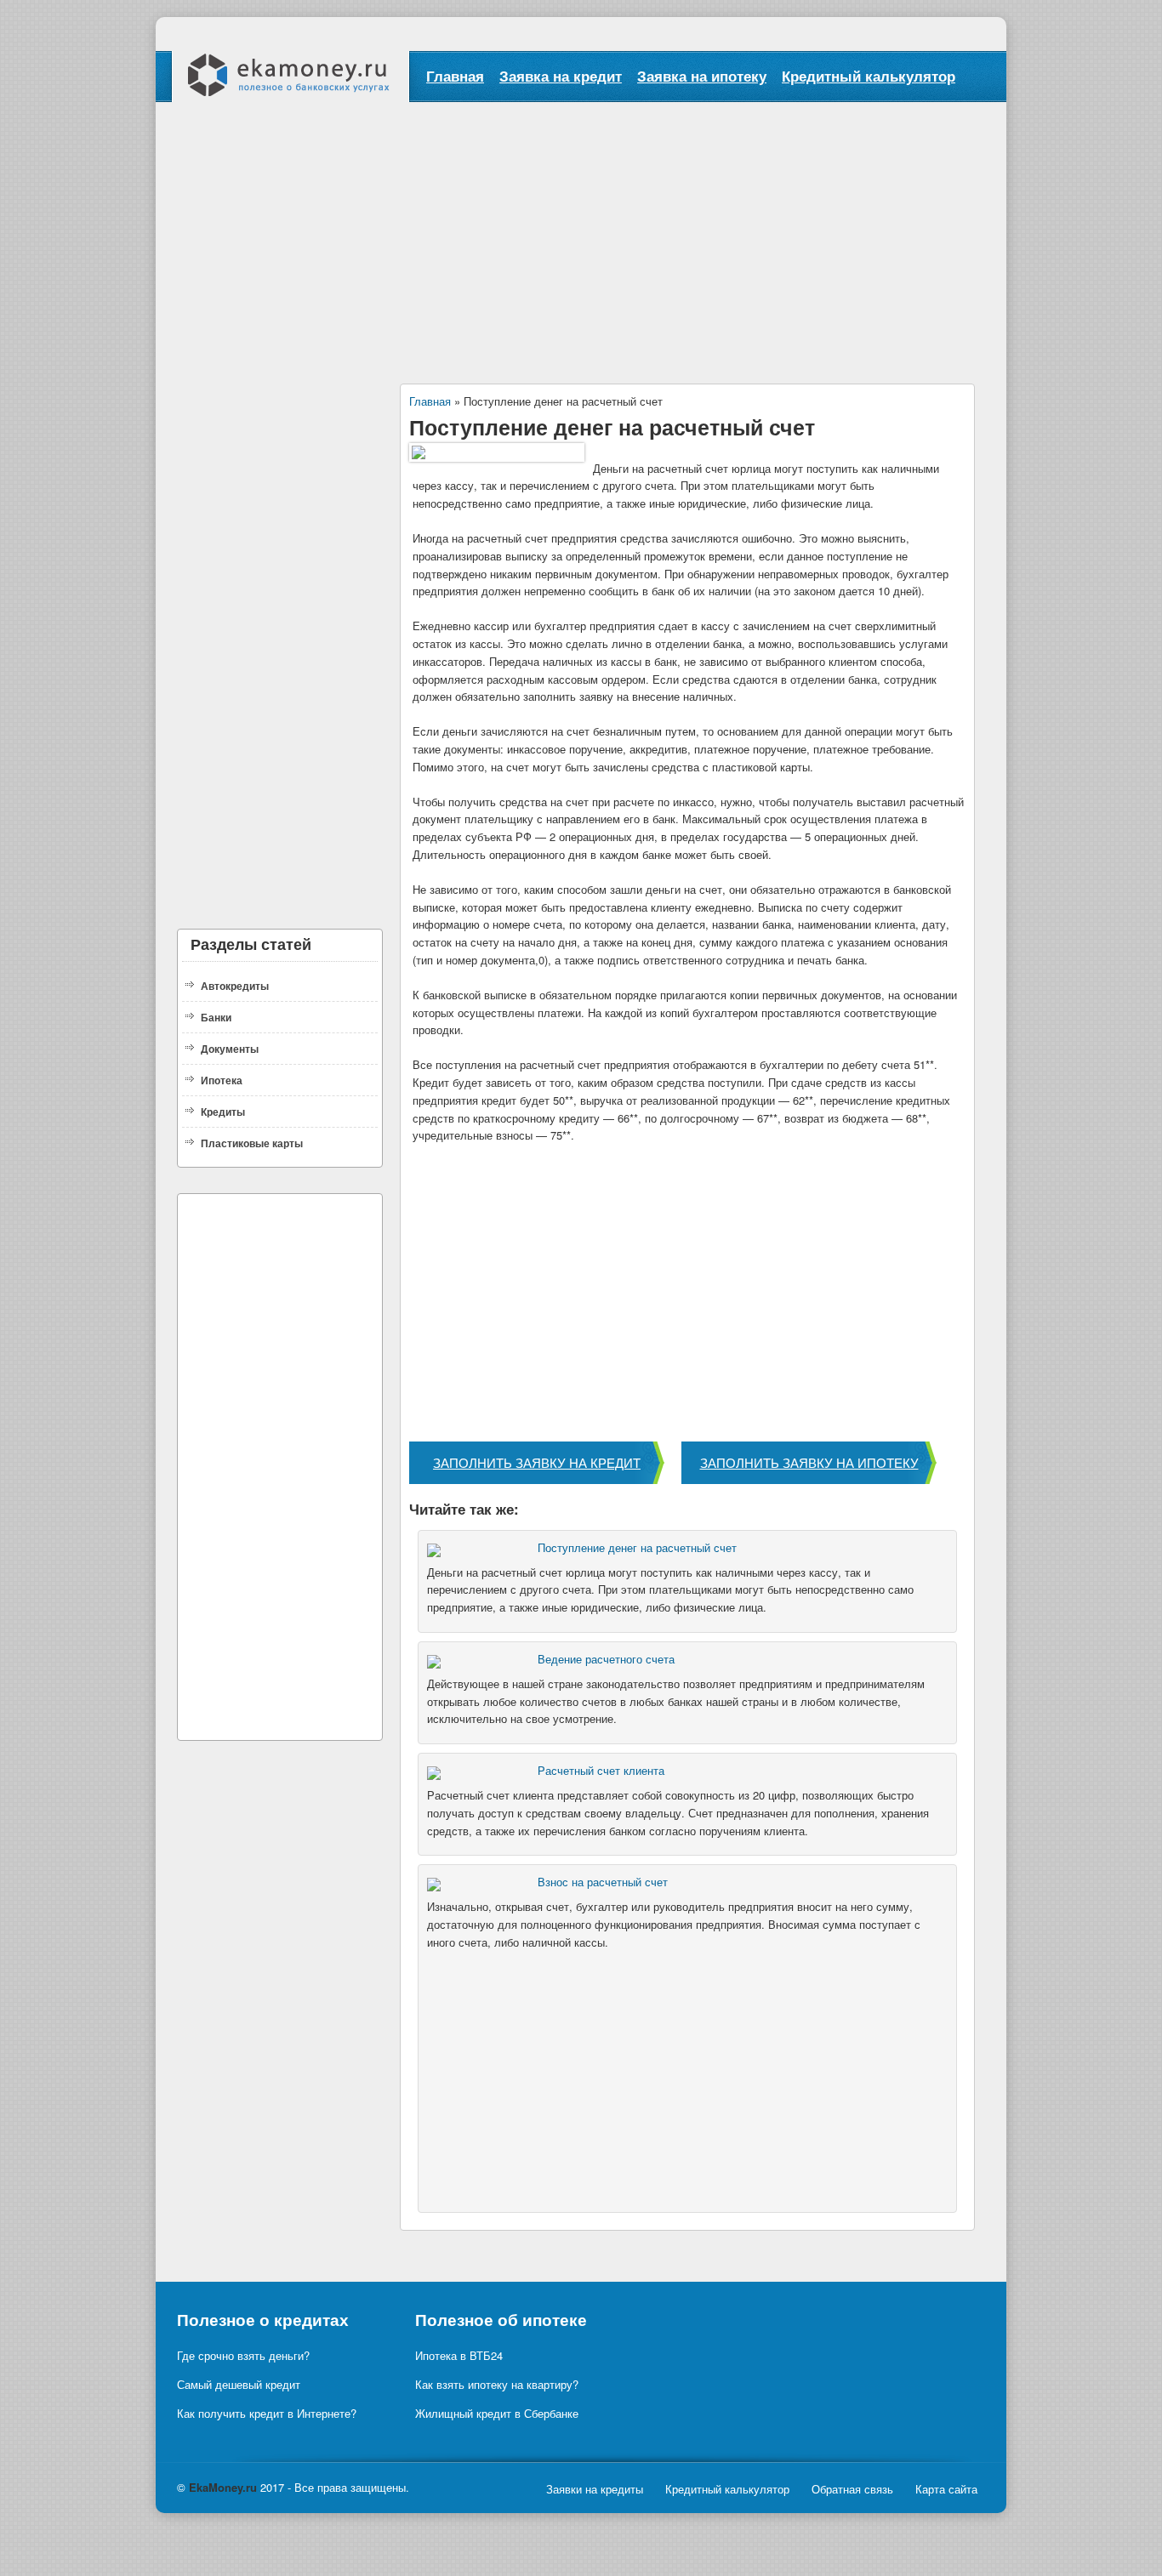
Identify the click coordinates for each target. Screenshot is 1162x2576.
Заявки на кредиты (595, 2489)
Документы (230, 1049)
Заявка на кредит (561, 76)
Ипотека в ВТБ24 (459, 2355)
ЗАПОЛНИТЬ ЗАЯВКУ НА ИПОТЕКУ (809, 1462)
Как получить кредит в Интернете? (267, 2413)
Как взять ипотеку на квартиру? (497, 2384)
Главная (455, 76)
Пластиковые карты (252, 1143)
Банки (216, 1017)
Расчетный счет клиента (601, 1770)
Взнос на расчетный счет (603, 1882)
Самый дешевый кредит (239, 2384)
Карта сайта (946, 2489)
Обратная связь (852, 2489)
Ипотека (222, 1080)
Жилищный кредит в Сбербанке (497, 2413)
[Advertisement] (581, 230)
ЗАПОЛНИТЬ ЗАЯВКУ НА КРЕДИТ (537, 1462)
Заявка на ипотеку (702, 76)
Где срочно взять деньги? (243, 2355)
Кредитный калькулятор (869, 76)
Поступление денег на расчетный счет (637, 1547)
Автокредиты (235, 986)
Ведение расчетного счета (606, 1659)
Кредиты (223, 1112)
